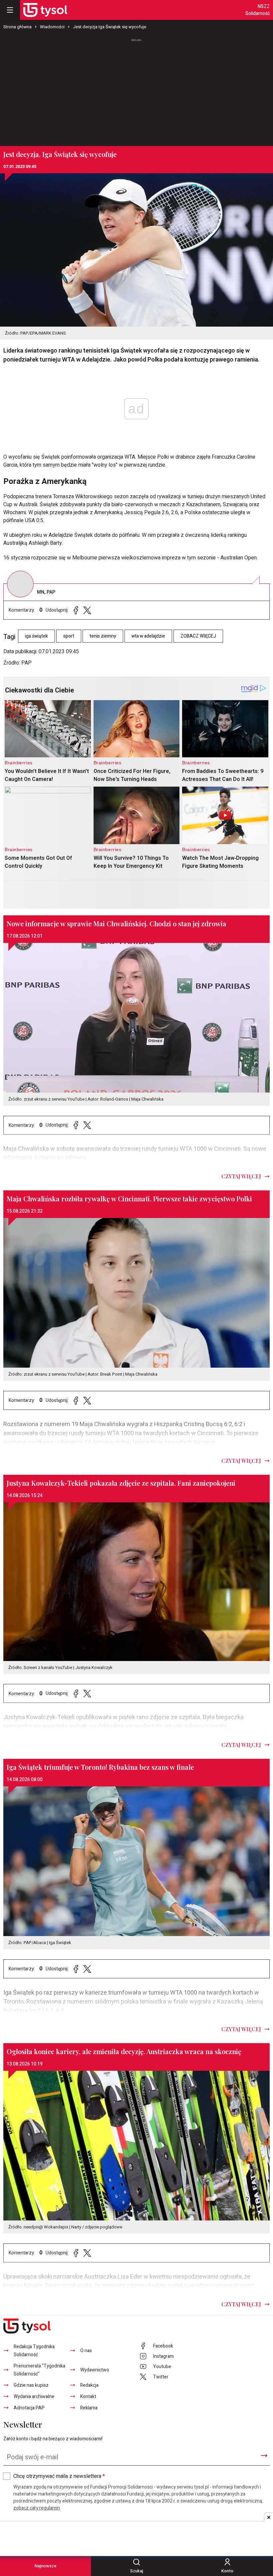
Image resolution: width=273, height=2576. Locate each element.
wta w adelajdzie (148, 636)
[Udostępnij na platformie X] (87, 610)
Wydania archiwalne (34, 2397)
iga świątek (36, 636)
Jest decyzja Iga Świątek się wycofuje (110, 27)
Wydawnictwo (95, 2370)
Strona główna (17, 27)
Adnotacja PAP (29, 2408)
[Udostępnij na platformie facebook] (76, 610)
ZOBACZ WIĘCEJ (198, 636)
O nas (86, 2351)
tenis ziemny (103, 636)
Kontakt (88, 2397)
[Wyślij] (264, 2456)
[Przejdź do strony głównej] (45, 10)
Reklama (89, 2408)
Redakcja (89, 2385)
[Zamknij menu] (10, 10)
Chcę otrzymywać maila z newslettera (59, 2476)
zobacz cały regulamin (37, 2508)
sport (69, 636)
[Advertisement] (136, 89)
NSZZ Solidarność (258, 10)
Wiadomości (52, 27)
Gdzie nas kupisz (31, 2385)
